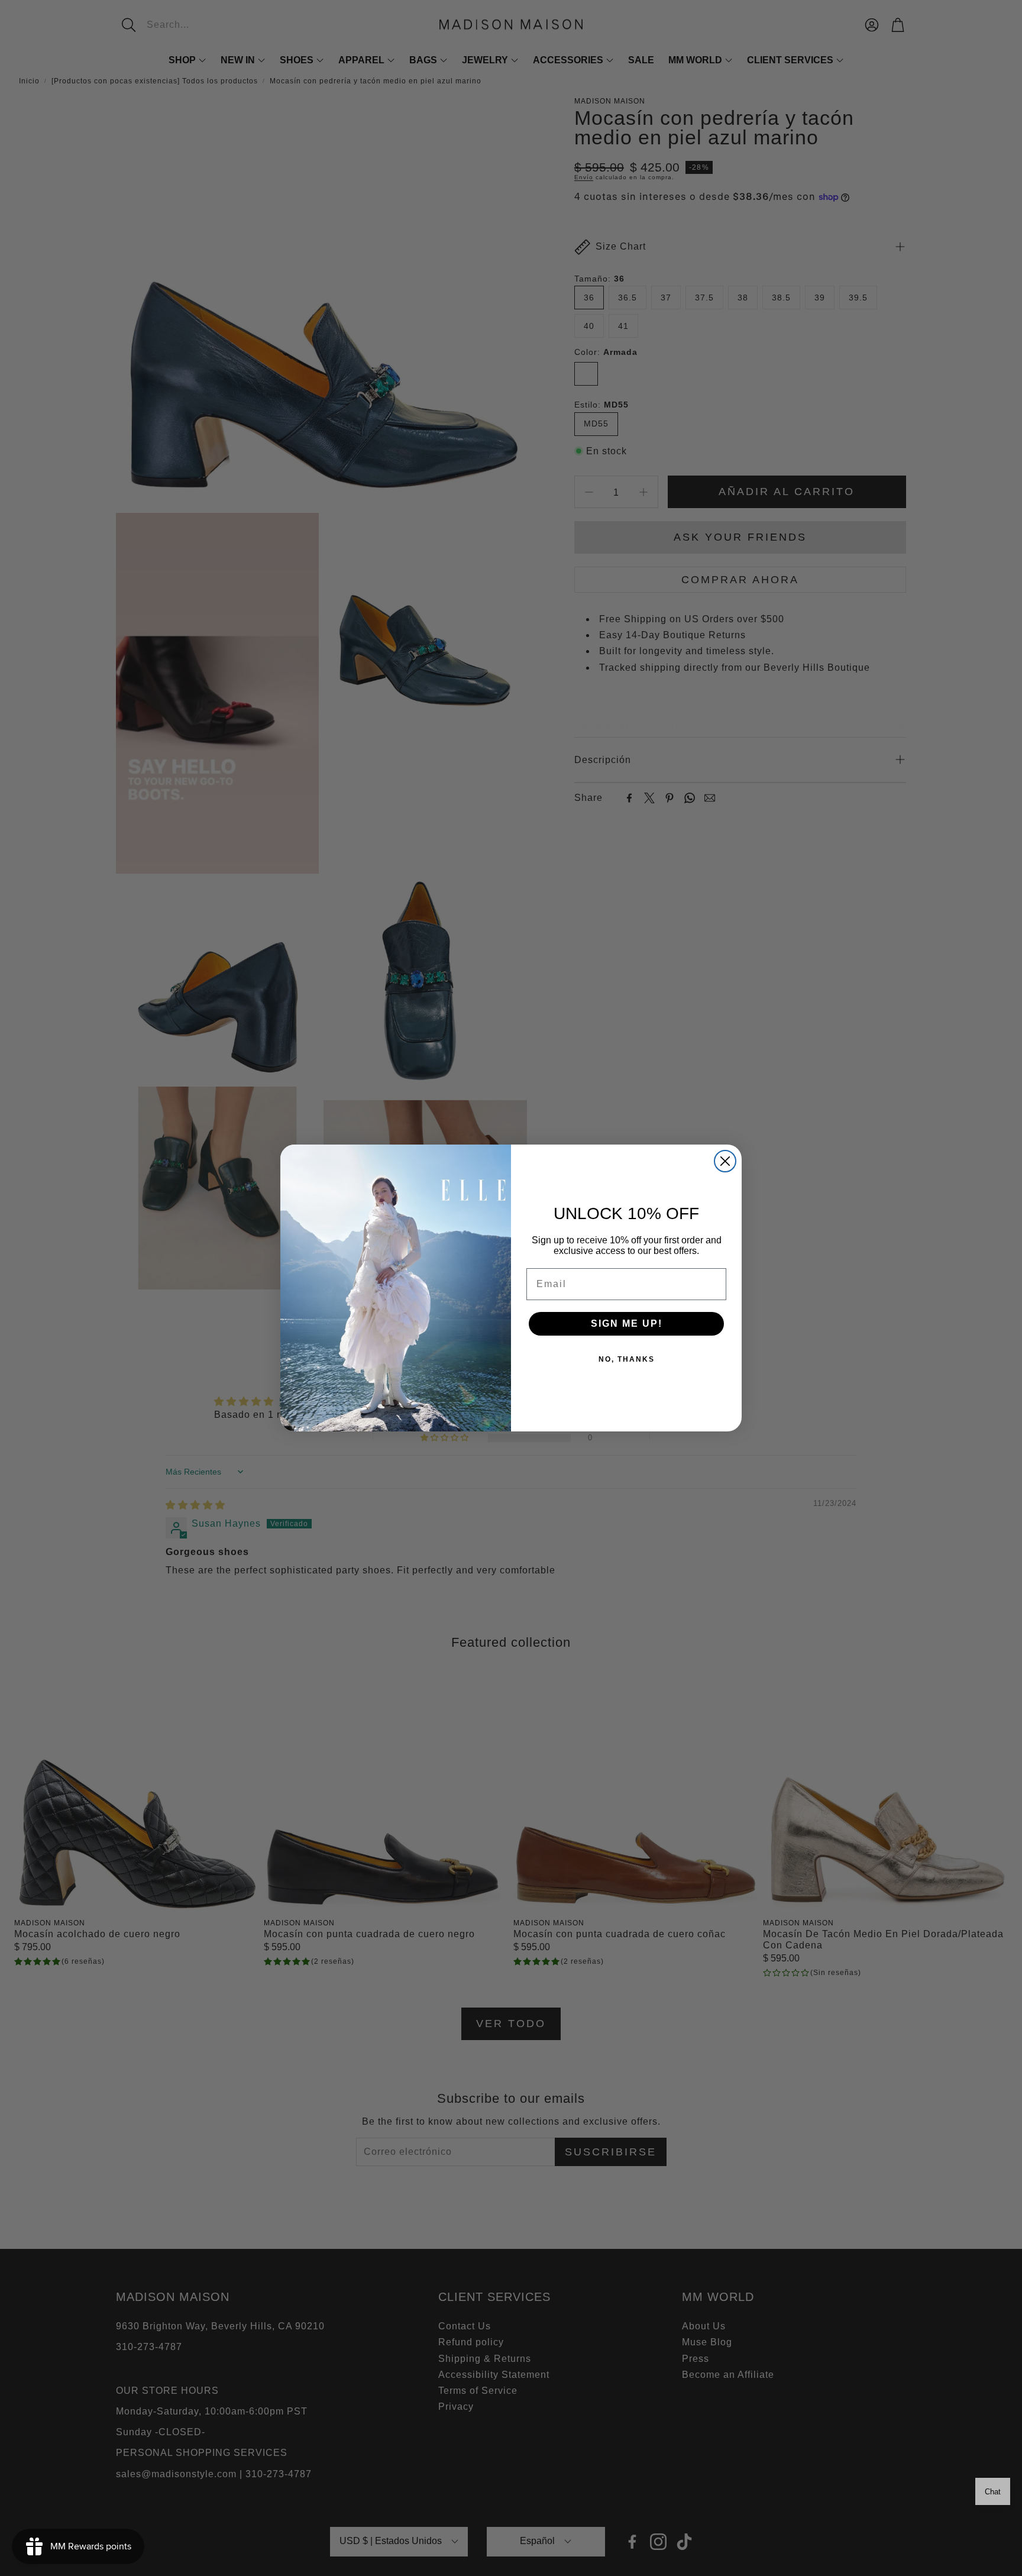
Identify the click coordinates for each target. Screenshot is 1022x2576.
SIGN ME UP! (627, 1323)
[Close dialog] (725, 1161)
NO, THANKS (627, 1359)
